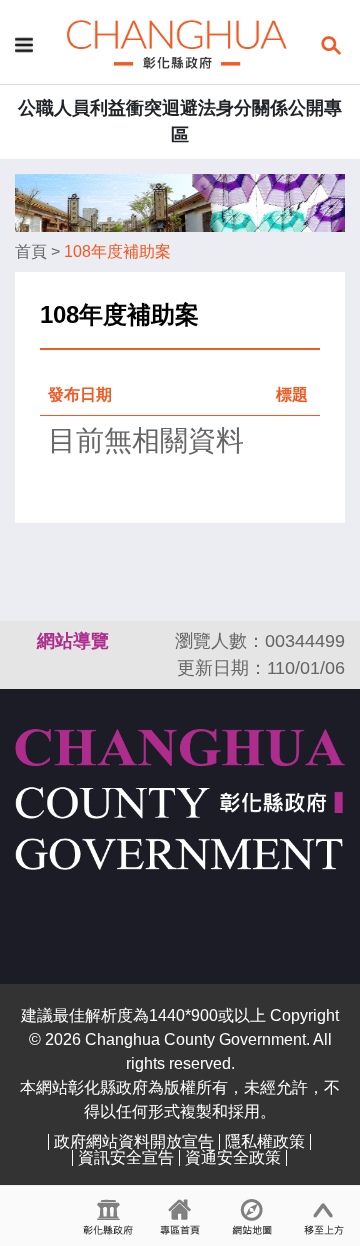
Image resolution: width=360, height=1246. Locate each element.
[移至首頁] (180, 1216)
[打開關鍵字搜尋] (331, 43)
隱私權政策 (265, 1141)
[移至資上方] (324, 1216)
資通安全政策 (233, 1157)
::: (24, 641)
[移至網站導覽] (252, 1216)
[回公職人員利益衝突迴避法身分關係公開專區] (177, 43)
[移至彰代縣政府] (108, 1216)
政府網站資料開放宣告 (134, 1141)
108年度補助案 (117, 251)
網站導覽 (73, 641)
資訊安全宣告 (126, 1157)
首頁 (31, 251)
